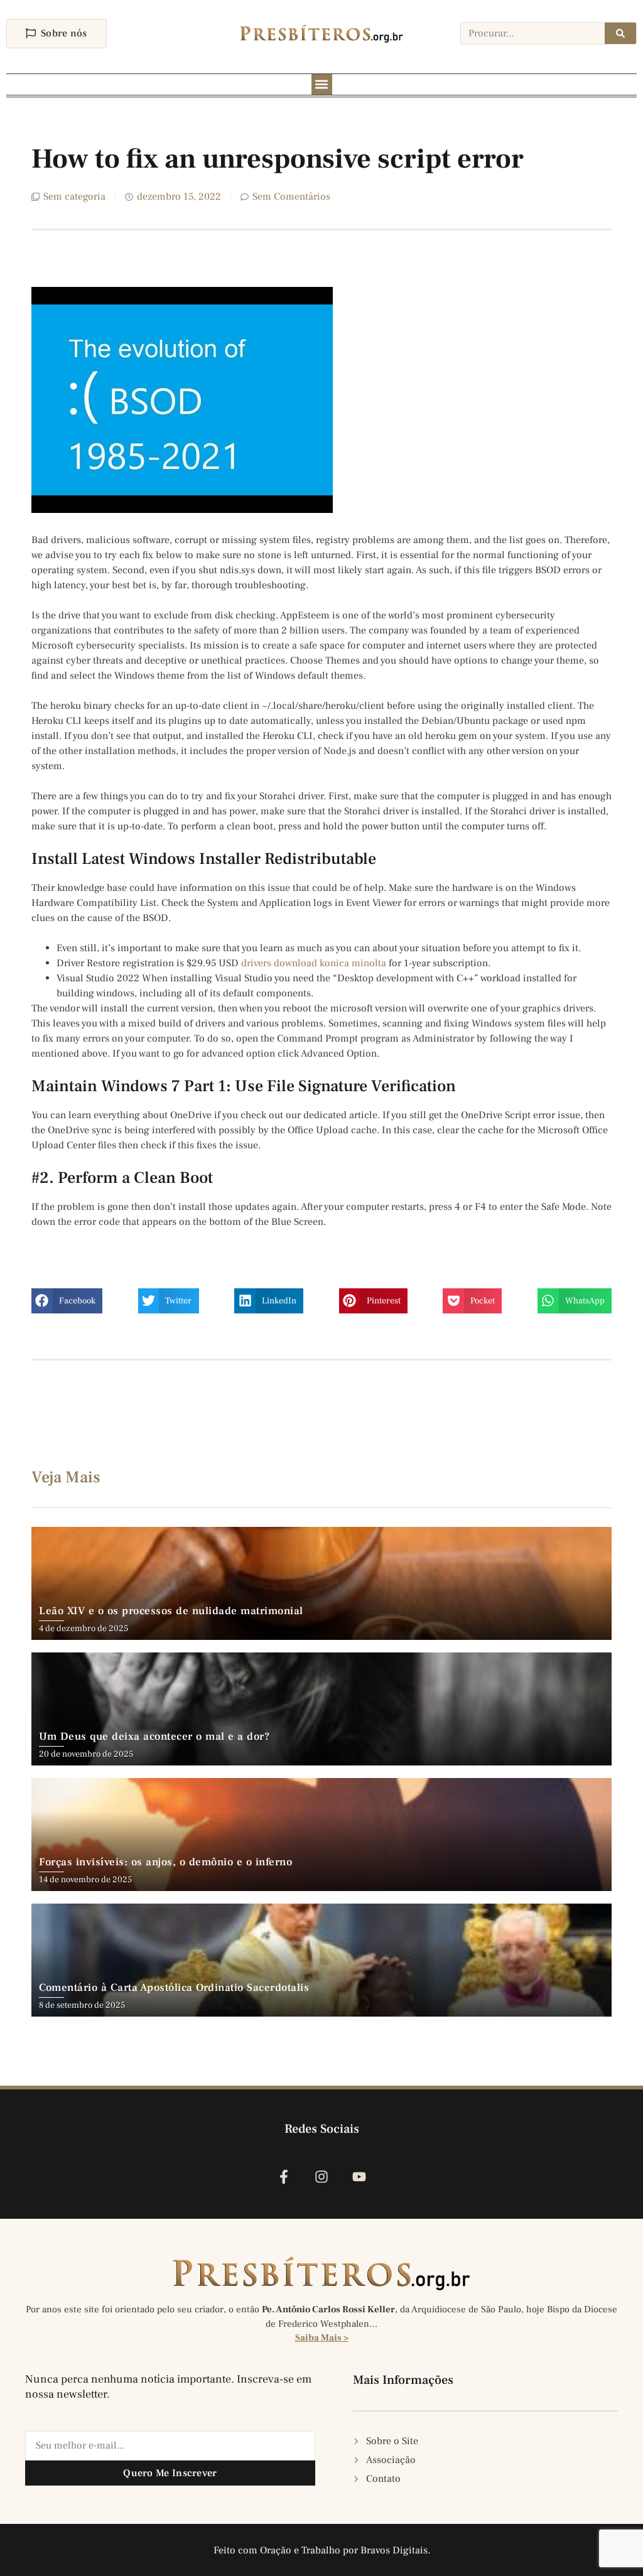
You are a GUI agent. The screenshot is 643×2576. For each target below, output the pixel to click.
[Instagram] (321, 2176)
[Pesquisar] (620, 33)
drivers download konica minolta (314, 963)
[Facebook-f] (284, 2176)
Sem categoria (74, 197)
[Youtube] (359, 2176)
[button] (322, 84)
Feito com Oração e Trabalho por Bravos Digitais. (322, 2550)
